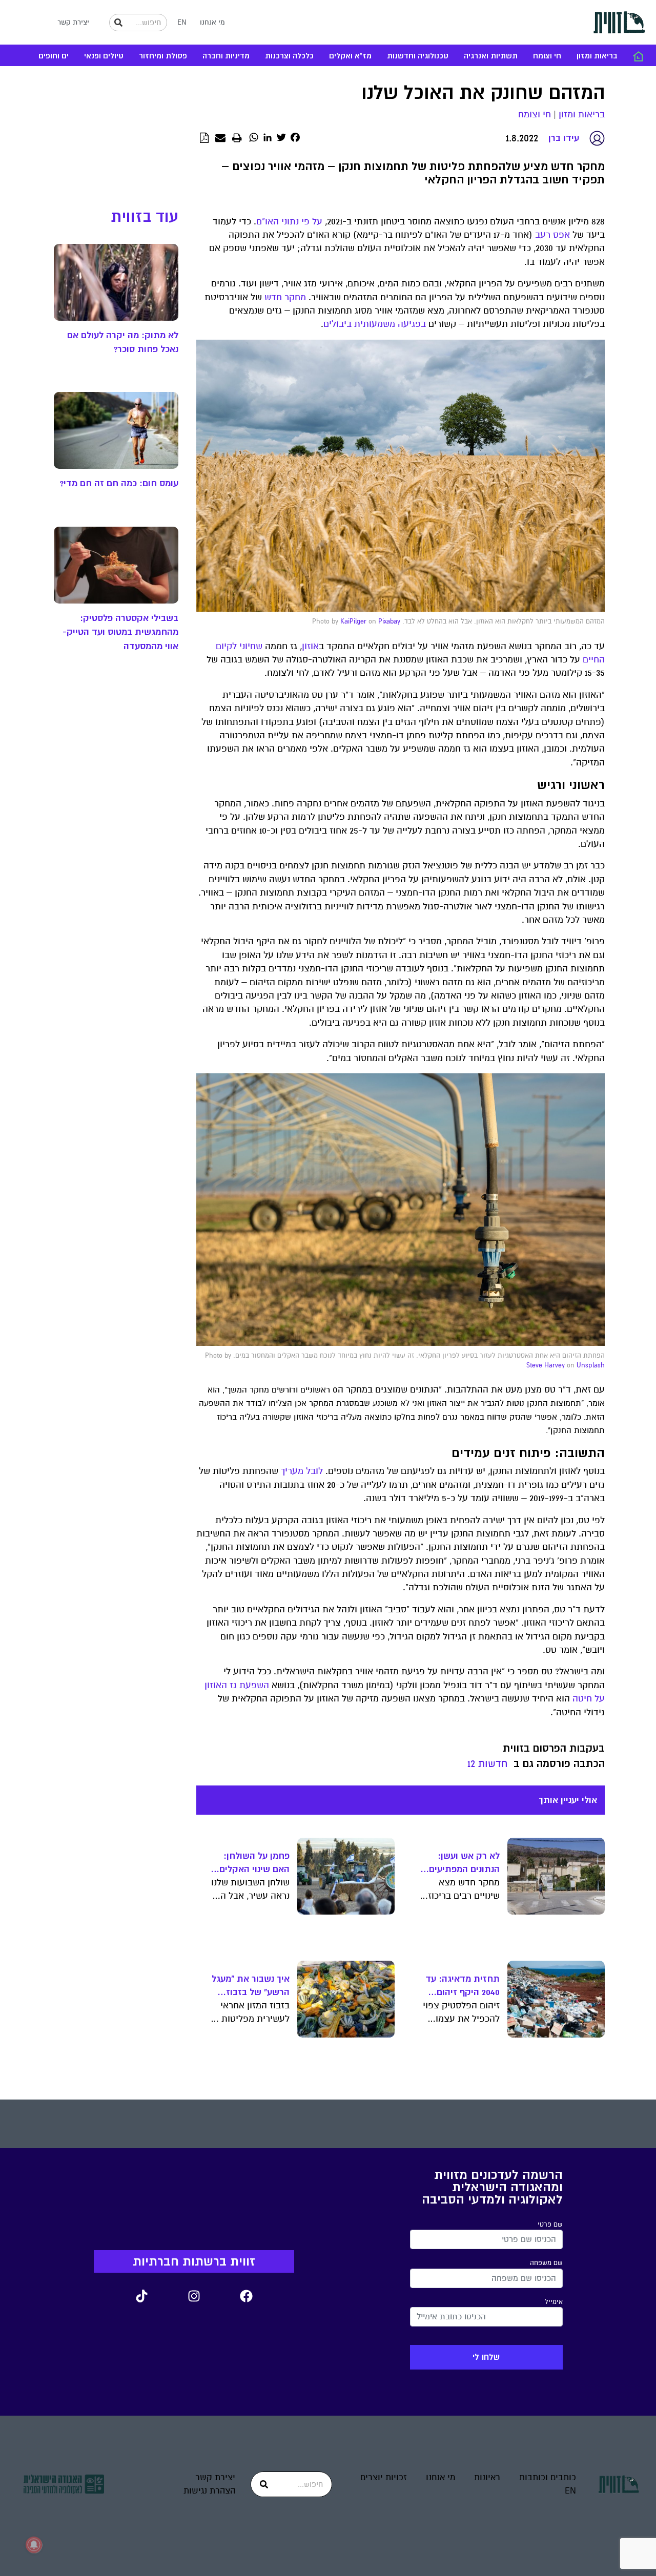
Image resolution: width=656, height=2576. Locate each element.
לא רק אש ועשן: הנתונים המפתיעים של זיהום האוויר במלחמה (464, 1863)
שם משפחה (546, 2263)
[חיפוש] (118, 23)
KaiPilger (353, 621)
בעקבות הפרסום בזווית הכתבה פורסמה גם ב (554, 1756)
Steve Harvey (546, 1365)
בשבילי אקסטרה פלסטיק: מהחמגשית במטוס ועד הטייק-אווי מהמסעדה (120, 632)
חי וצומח (547, 56)
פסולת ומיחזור (163, 56)
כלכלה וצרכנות (289, 56)
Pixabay (389, 621)
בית (638, 56)
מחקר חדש (285, 297)
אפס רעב (552, 235)
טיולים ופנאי (104, 56)
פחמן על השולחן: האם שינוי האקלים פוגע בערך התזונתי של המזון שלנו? (253, 1863)
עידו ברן (564, 138)
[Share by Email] (220, 138)
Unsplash (591, 1365)
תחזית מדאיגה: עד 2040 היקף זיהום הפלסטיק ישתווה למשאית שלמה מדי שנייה (463, 1986)
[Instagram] (194, 2296)
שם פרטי (550, 2225)
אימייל (554, 2302)
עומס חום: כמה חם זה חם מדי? (119, 483)
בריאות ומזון (597, 56)
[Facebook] (246, 2296)
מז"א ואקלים (350, 56)
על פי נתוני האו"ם (289, 222)
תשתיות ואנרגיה (491, 56)
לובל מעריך (302, 1471)
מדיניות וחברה (226, 56)
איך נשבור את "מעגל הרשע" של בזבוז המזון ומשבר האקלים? (251, 1986)
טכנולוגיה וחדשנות (418, 56)
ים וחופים (54, 56)
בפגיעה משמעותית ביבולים (375, 324)
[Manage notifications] (34, 2545)
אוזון (310, 646)
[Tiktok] (141, 2296)
